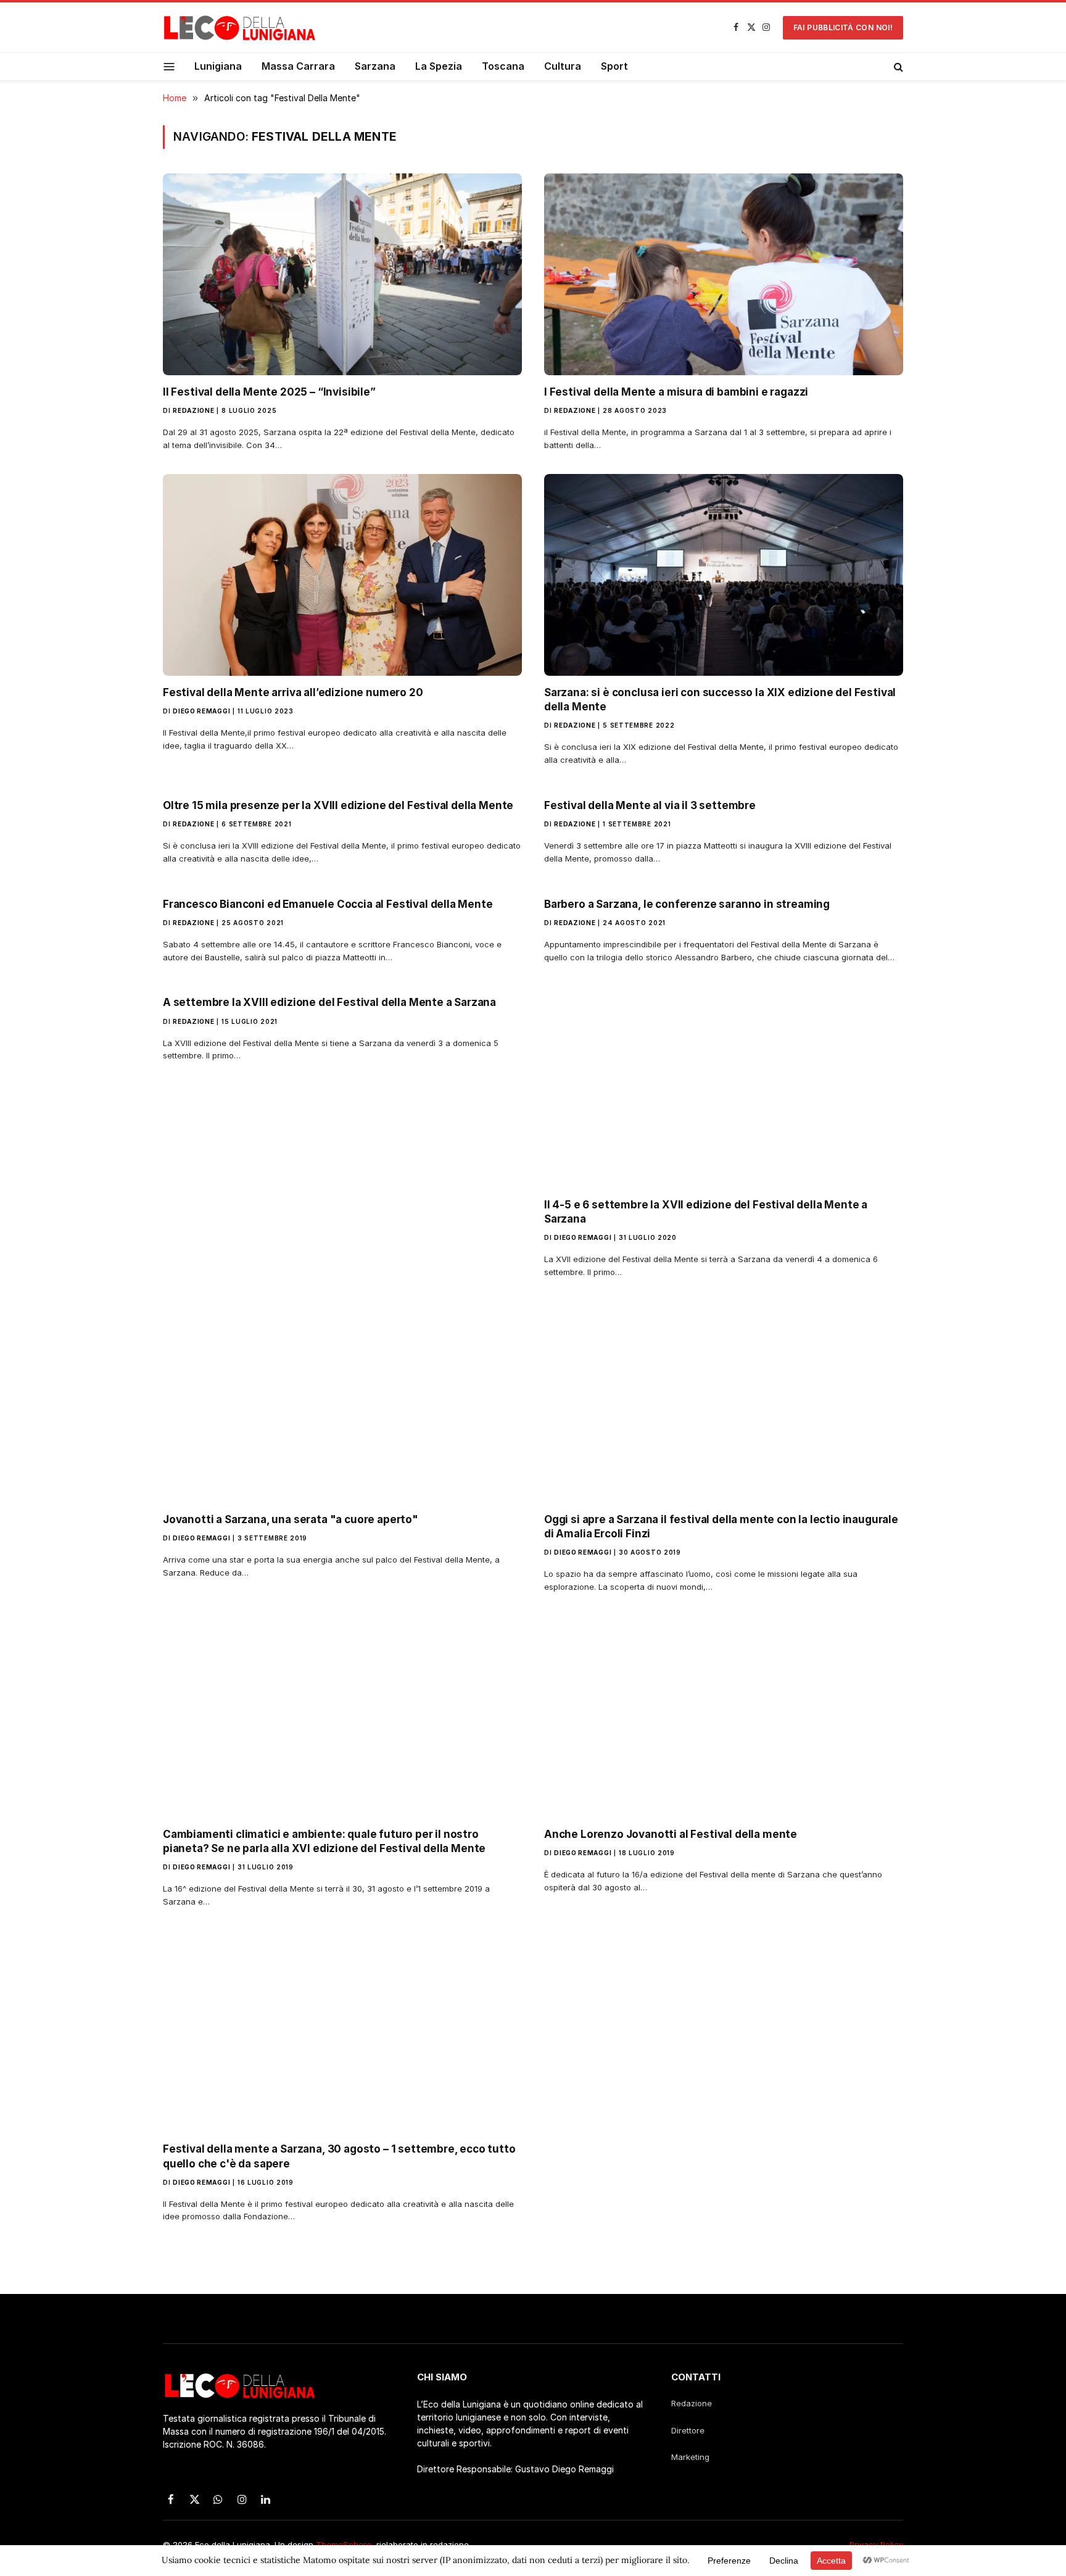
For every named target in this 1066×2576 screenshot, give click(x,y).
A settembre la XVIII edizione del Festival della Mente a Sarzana (329, 1002)
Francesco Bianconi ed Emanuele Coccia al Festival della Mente (328, 904)
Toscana (503, 66)
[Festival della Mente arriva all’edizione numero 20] (342, 575)
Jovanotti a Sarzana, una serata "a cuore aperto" (291, 1519)
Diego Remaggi (201, 711)
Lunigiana (218, 66)
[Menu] (169, 66)
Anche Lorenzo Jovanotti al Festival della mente (671, 1834)
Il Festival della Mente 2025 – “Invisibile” (269, 392)
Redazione (193, 410)
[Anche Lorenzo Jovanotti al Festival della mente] (724, 1717)
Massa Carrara (298, 66)
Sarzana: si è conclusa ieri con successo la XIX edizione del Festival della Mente (720, 700)
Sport (614, 66)
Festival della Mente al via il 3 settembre (650, 805)
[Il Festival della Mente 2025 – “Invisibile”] (342, 274)
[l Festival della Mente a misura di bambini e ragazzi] (724, 274)
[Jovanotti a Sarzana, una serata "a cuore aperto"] (342, 1402)
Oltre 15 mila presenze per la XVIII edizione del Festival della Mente (338, 805)
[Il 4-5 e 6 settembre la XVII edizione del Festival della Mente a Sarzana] (724, 1086)
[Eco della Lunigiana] (240, 28)
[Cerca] (897, 67)
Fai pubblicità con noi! (843, 27)
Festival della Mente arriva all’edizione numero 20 (293, 692)
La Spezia (439, 66)
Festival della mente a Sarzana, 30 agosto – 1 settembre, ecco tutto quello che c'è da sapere (339, 2156)
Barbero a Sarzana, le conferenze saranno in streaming (687, 904)
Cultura (563, 66)
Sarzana (375, 66)
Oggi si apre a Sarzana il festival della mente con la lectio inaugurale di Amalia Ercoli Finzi (721, 1527)
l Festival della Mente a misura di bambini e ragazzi (676, 392)
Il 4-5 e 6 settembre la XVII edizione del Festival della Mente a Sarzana (706, 1212)
